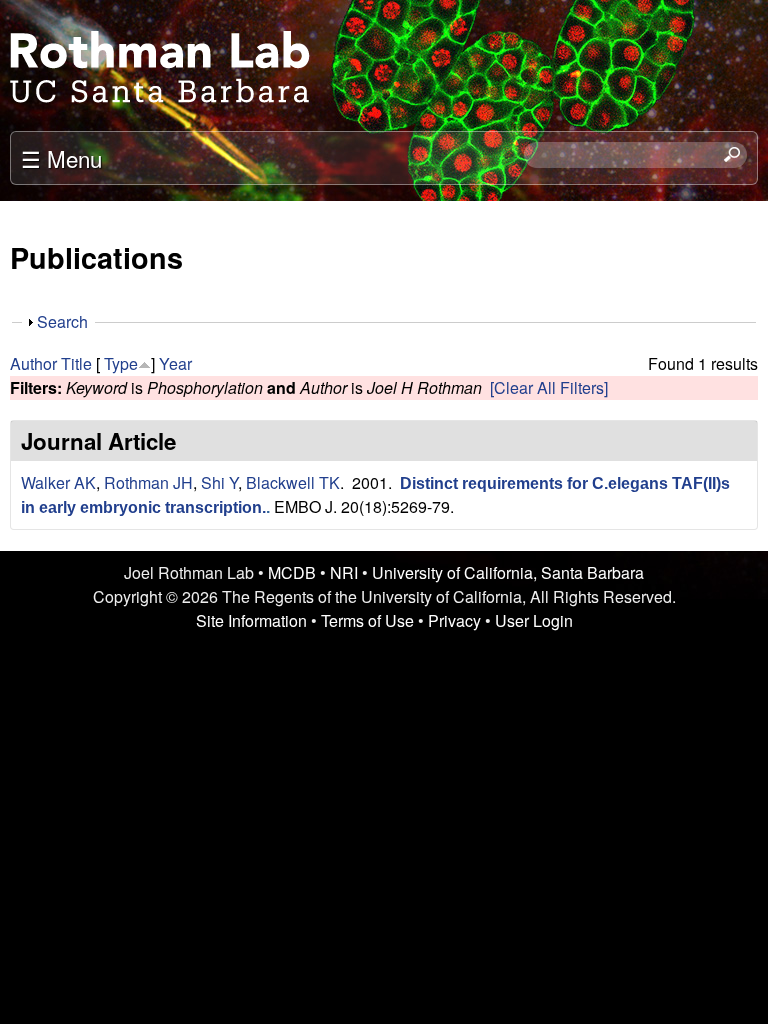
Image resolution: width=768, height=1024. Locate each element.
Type (121, 363)
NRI (344, 572)
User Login (534, 620)
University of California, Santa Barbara (508, 572)
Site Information (251, 620)
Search (62, 321)
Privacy (454, 620)
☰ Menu (61, 158)
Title (76, 363)
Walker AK (58, 482)
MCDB (292, 572)
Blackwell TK (293, 482)
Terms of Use (367, 620)
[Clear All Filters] (549, 387)
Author (33, 363)
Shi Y (219, 482)
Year (175, 363)
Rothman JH (148, 482)
